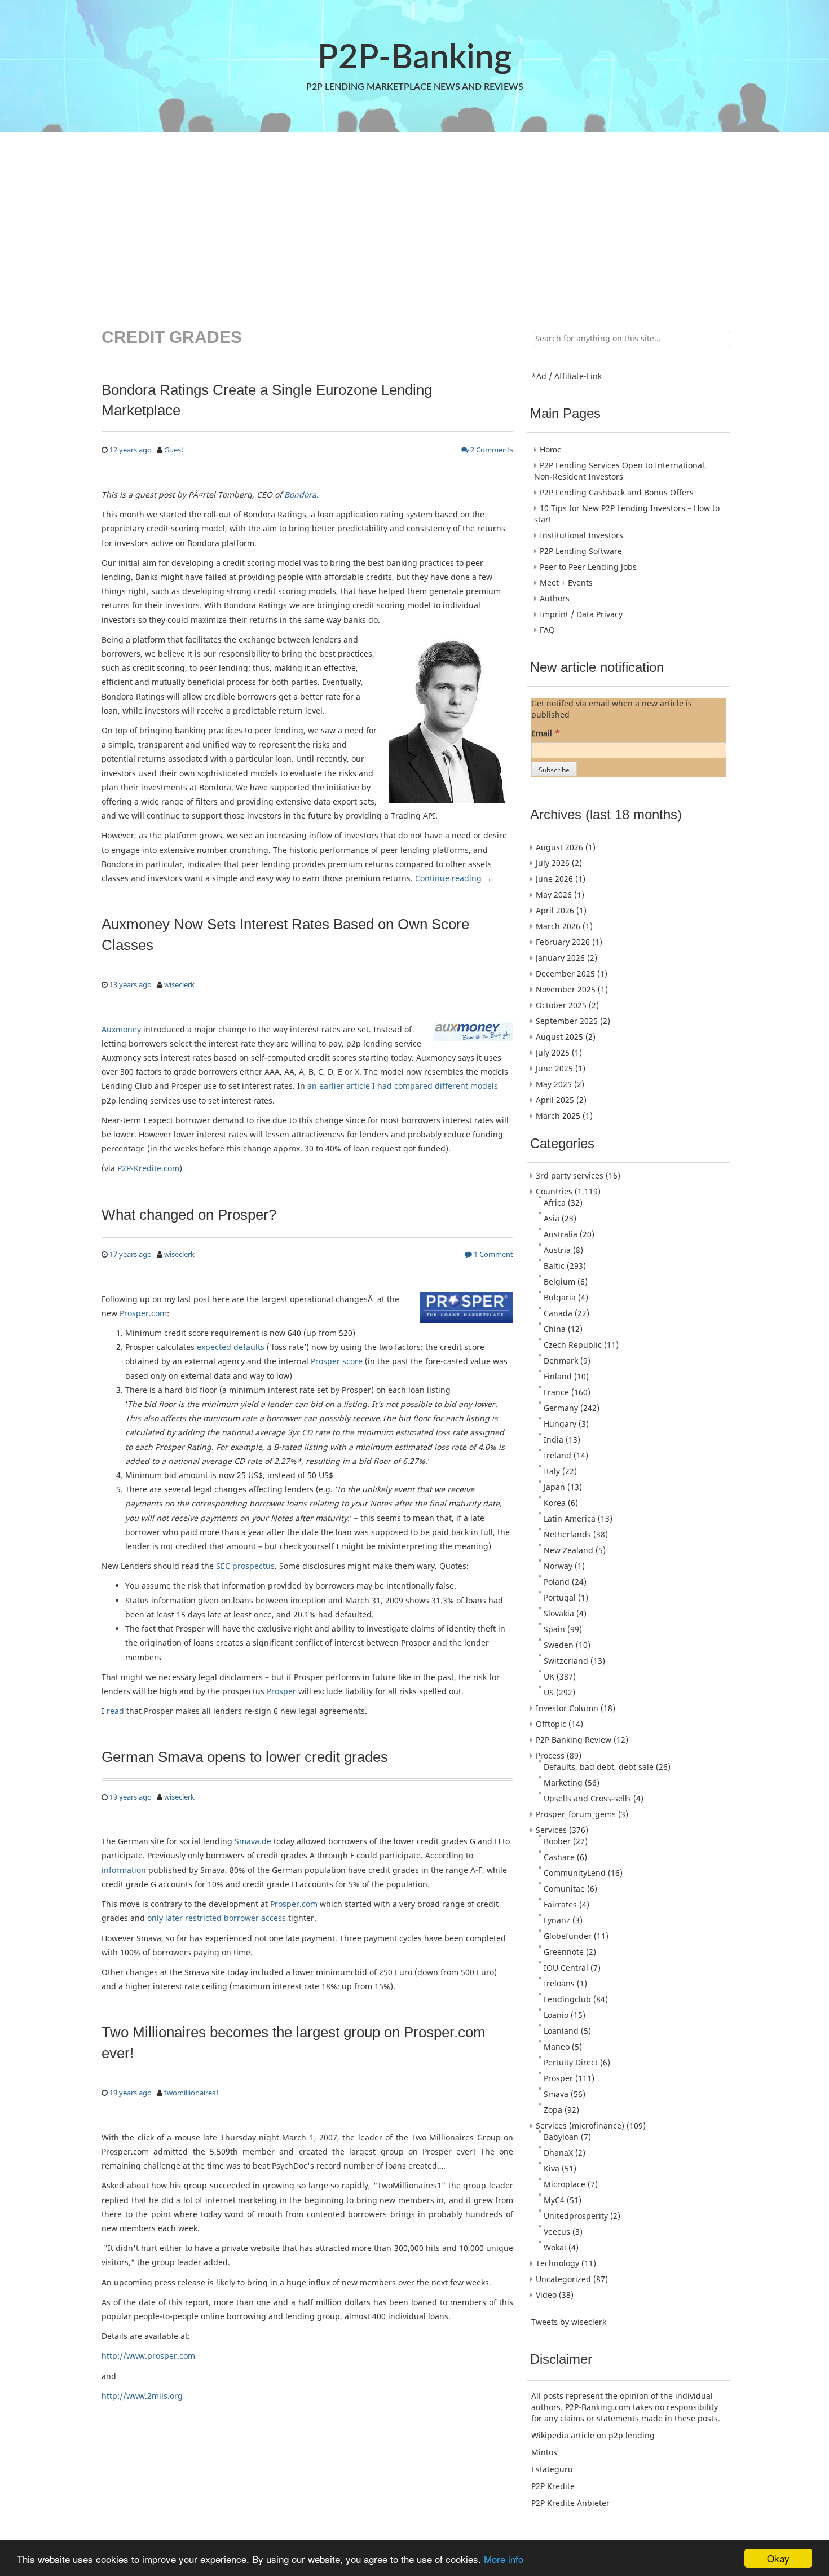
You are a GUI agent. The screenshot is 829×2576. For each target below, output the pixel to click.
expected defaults (231, 1347)
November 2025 (566, 989)
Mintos (544, 2452)
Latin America (570, 1518)
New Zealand (568, 1550)
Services (551, 1830)
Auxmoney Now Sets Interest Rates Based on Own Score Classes (285, 934)
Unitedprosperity (576, 2216)
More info (504, 2559)
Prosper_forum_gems (576, 1814)
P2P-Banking (414, 58)
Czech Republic (573, 1345)
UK (549, 1676)
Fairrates (560, 1904)
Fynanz (557, 1920)
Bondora (300, 494)
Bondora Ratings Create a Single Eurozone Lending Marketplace (267, 400)
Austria (557, 1250)
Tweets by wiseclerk (569, 2322)
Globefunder (568, 1936)
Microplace (565, 2184)
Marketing (563, 1782)
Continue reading (453, 878)
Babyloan (561, 2137)
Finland (558, 1376)
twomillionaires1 (192, 2093)
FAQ (547, 630)
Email (546, 733)
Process (550, 1755)
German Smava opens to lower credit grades (245, 1757)
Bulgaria (560, 1297)
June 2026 (554, 879)
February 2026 (563, 942)
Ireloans (559, 1983)
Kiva (552, 2168)
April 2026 (555, 910)
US (549, 1692)
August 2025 (559, 1037)
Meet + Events (566, 583)
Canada (558, 1313)
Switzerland (566, 1661)
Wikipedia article (563, 2435)
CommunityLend (575, 1873)
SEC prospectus (245, 1566)
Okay (778, 2558)
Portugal (560, 1597)
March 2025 (558, 1116)
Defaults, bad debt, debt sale (599, 1767)
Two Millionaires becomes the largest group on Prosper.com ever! (294, 2042)
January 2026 (560, 958)
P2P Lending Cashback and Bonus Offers (617, 492)
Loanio (556, 2015)
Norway (558, 1566)
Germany (561, 1408)
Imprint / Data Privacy (581, 614)
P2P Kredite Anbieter (570, 2503)
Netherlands (567, 1534)
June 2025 (554, 1068)
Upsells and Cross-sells (587, 1798)
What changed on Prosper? (189, 1215)
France (556, 1392)
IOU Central (566, 1968)
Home (551, 449)
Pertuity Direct (571, 2062)
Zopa (553, 2110)
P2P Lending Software (581, 551)
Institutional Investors (581, 535)
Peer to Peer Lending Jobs (588, 567)
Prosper (281, 1691)
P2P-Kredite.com (148, 1168)
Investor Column (567, 1708)
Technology (557, 2263)
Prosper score (337, 1361)
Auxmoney (121, 1029)
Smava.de (253, 1841)
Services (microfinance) (580, 2126)
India (554, 1439)
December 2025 (565, 973)
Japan (554, 1487)
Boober (557, 1841)
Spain (554, 1629)
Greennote (564, 1952)
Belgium (559, 1282)
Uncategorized (563, 2279)
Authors (555, 598)
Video (546, 2295)
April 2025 (555, 1100)
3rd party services (570, 1175)
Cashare (559, 1857)
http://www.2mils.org (142, 2396)
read (115, 1711)
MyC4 (554, 2200)
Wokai (555, 2247)
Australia (561, 1234)
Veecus (557, 2232)
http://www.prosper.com (148, 2356)
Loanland (561, 2031)
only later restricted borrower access (217, 1918)
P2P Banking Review (574, 1740)
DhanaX (558, 2153)
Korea (555, 1503)
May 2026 (554, 894)
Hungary (560, 1424)
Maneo (557, 2047)
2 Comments (491, 450)
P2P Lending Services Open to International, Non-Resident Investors (620, 471)
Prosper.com (143, 1313)
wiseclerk (179, 984)
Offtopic (551, 1724)
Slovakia (559, 1613)
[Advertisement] (413, 222)
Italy (552, 1471)
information (124, 1870)
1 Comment (493, 1254)
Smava (556, 2094)
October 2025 (561, 1005)
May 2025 (554, 1084)
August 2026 (559, 847)
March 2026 (558, 926)
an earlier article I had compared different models (403, 1086)
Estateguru (552, 2469)
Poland (557, 1582)
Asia (552, 1218)
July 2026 (553, 863)
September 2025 (567, 1021)
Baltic (554, 1266)
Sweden (559, 1645)
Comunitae (564, 1889)
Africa (555, 1203)
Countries (554, 1191)
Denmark (561, 1360)
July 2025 (553, 1052)
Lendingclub (567, 1999)
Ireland (557, 1455)
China (555, 1329)
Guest (174, 450)
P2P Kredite (553, 2486)
